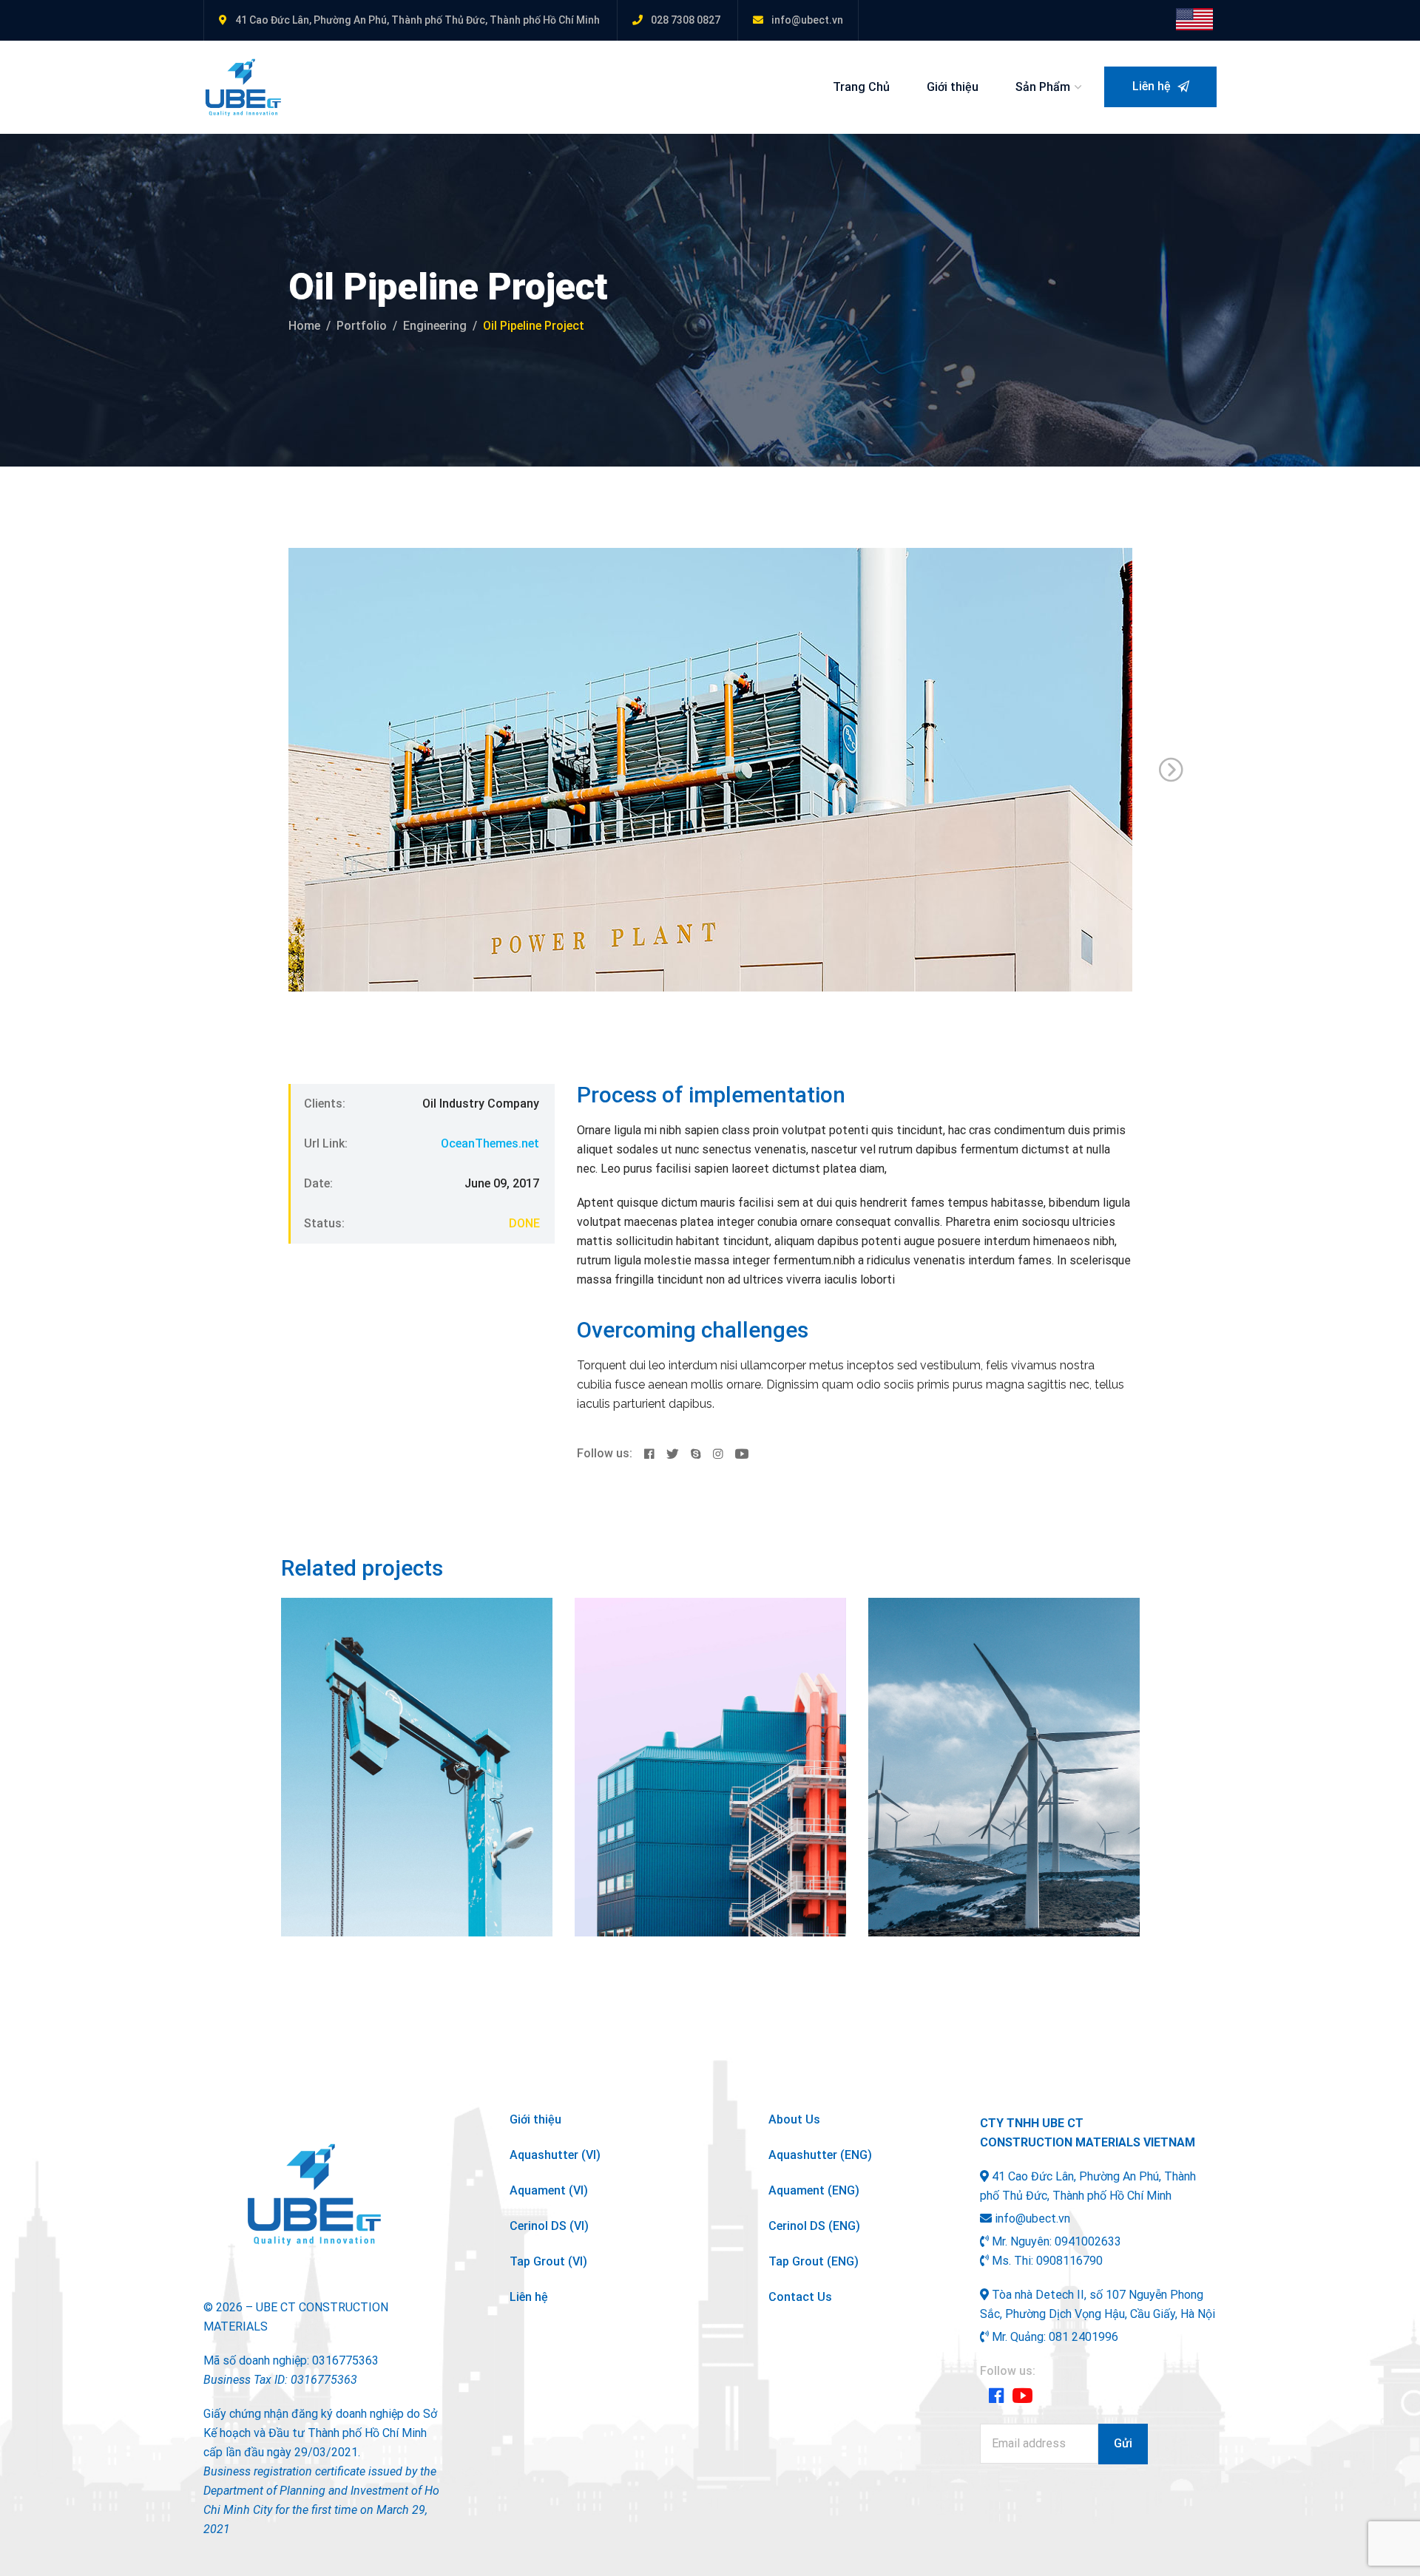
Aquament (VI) (549, 2190)
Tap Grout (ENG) (814, 2261)
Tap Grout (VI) (548, 2261)
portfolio (362, 326)
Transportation (703, 1696)
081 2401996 (1083, 2337)
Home (304, 326)
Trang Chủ (861, 87)
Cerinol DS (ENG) (814, 2226)
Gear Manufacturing (403, 1719)
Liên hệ (1153, 86)
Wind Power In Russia (996, 1719)
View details (337, 1903)
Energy (972, 1696)
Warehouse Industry (696, 1719)
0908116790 (1069, 2261)
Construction (628, 1696)
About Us (794, 2119)
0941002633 (1088, 2241)
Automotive (331, 1696)
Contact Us (800, 2297)
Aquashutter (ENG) (820, 2155)
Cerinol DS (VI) (549, 2226)
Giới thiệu (953, 87)
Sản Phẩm (1043, 87)
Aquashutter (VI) (555, 2155)
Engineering (435, 326)
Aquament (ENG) (814, 2190)
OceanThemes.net (490, 1143)
